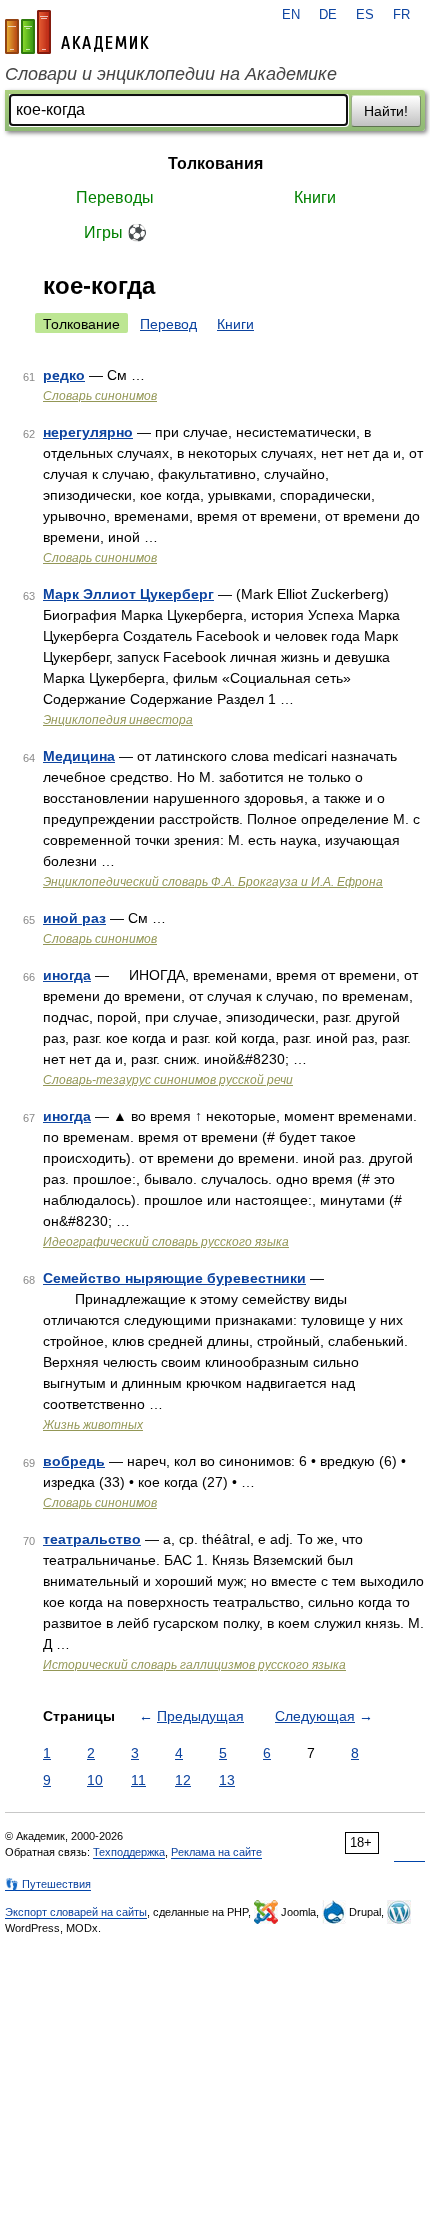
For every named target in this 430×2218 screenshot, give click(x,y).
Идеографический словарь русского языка (166, 1242)
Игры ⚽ (115, 232)
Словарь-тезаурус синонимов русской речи (168, 1080)
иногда (67, 975)
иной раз (74, 918)
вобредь (74, 1461)
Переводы (115, 197)
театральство (92, 1539)
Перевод (168, 324)
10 (95, 1780)
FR (401, 15)
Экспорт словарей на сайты (76, 1912)
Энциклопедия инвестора (118, 720)
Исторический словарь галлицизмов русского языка (194, 1665)
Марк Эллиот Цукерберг (128, 594)
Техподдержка (129, 1852)
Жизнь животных (93, 1425)
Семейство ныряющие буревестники (174, 1278)
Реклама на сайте (216, 1852)
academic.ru (77, 32)
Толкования (215, 163)
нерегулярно (88, 432)
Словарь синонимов (100, 396)
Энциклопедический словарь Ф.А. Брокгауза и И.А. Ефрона (213, 882)
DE (328, 15)
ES (365, 15)
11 (138, 1780)
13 (227, 1780)
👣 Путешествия (48, 1884)
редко (64, 375)
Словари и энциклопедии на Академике (171, 74)
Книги (315, 197)
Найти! (386, 111)
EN (291, 15)
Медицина (79, 756)
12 (183, 1780)
